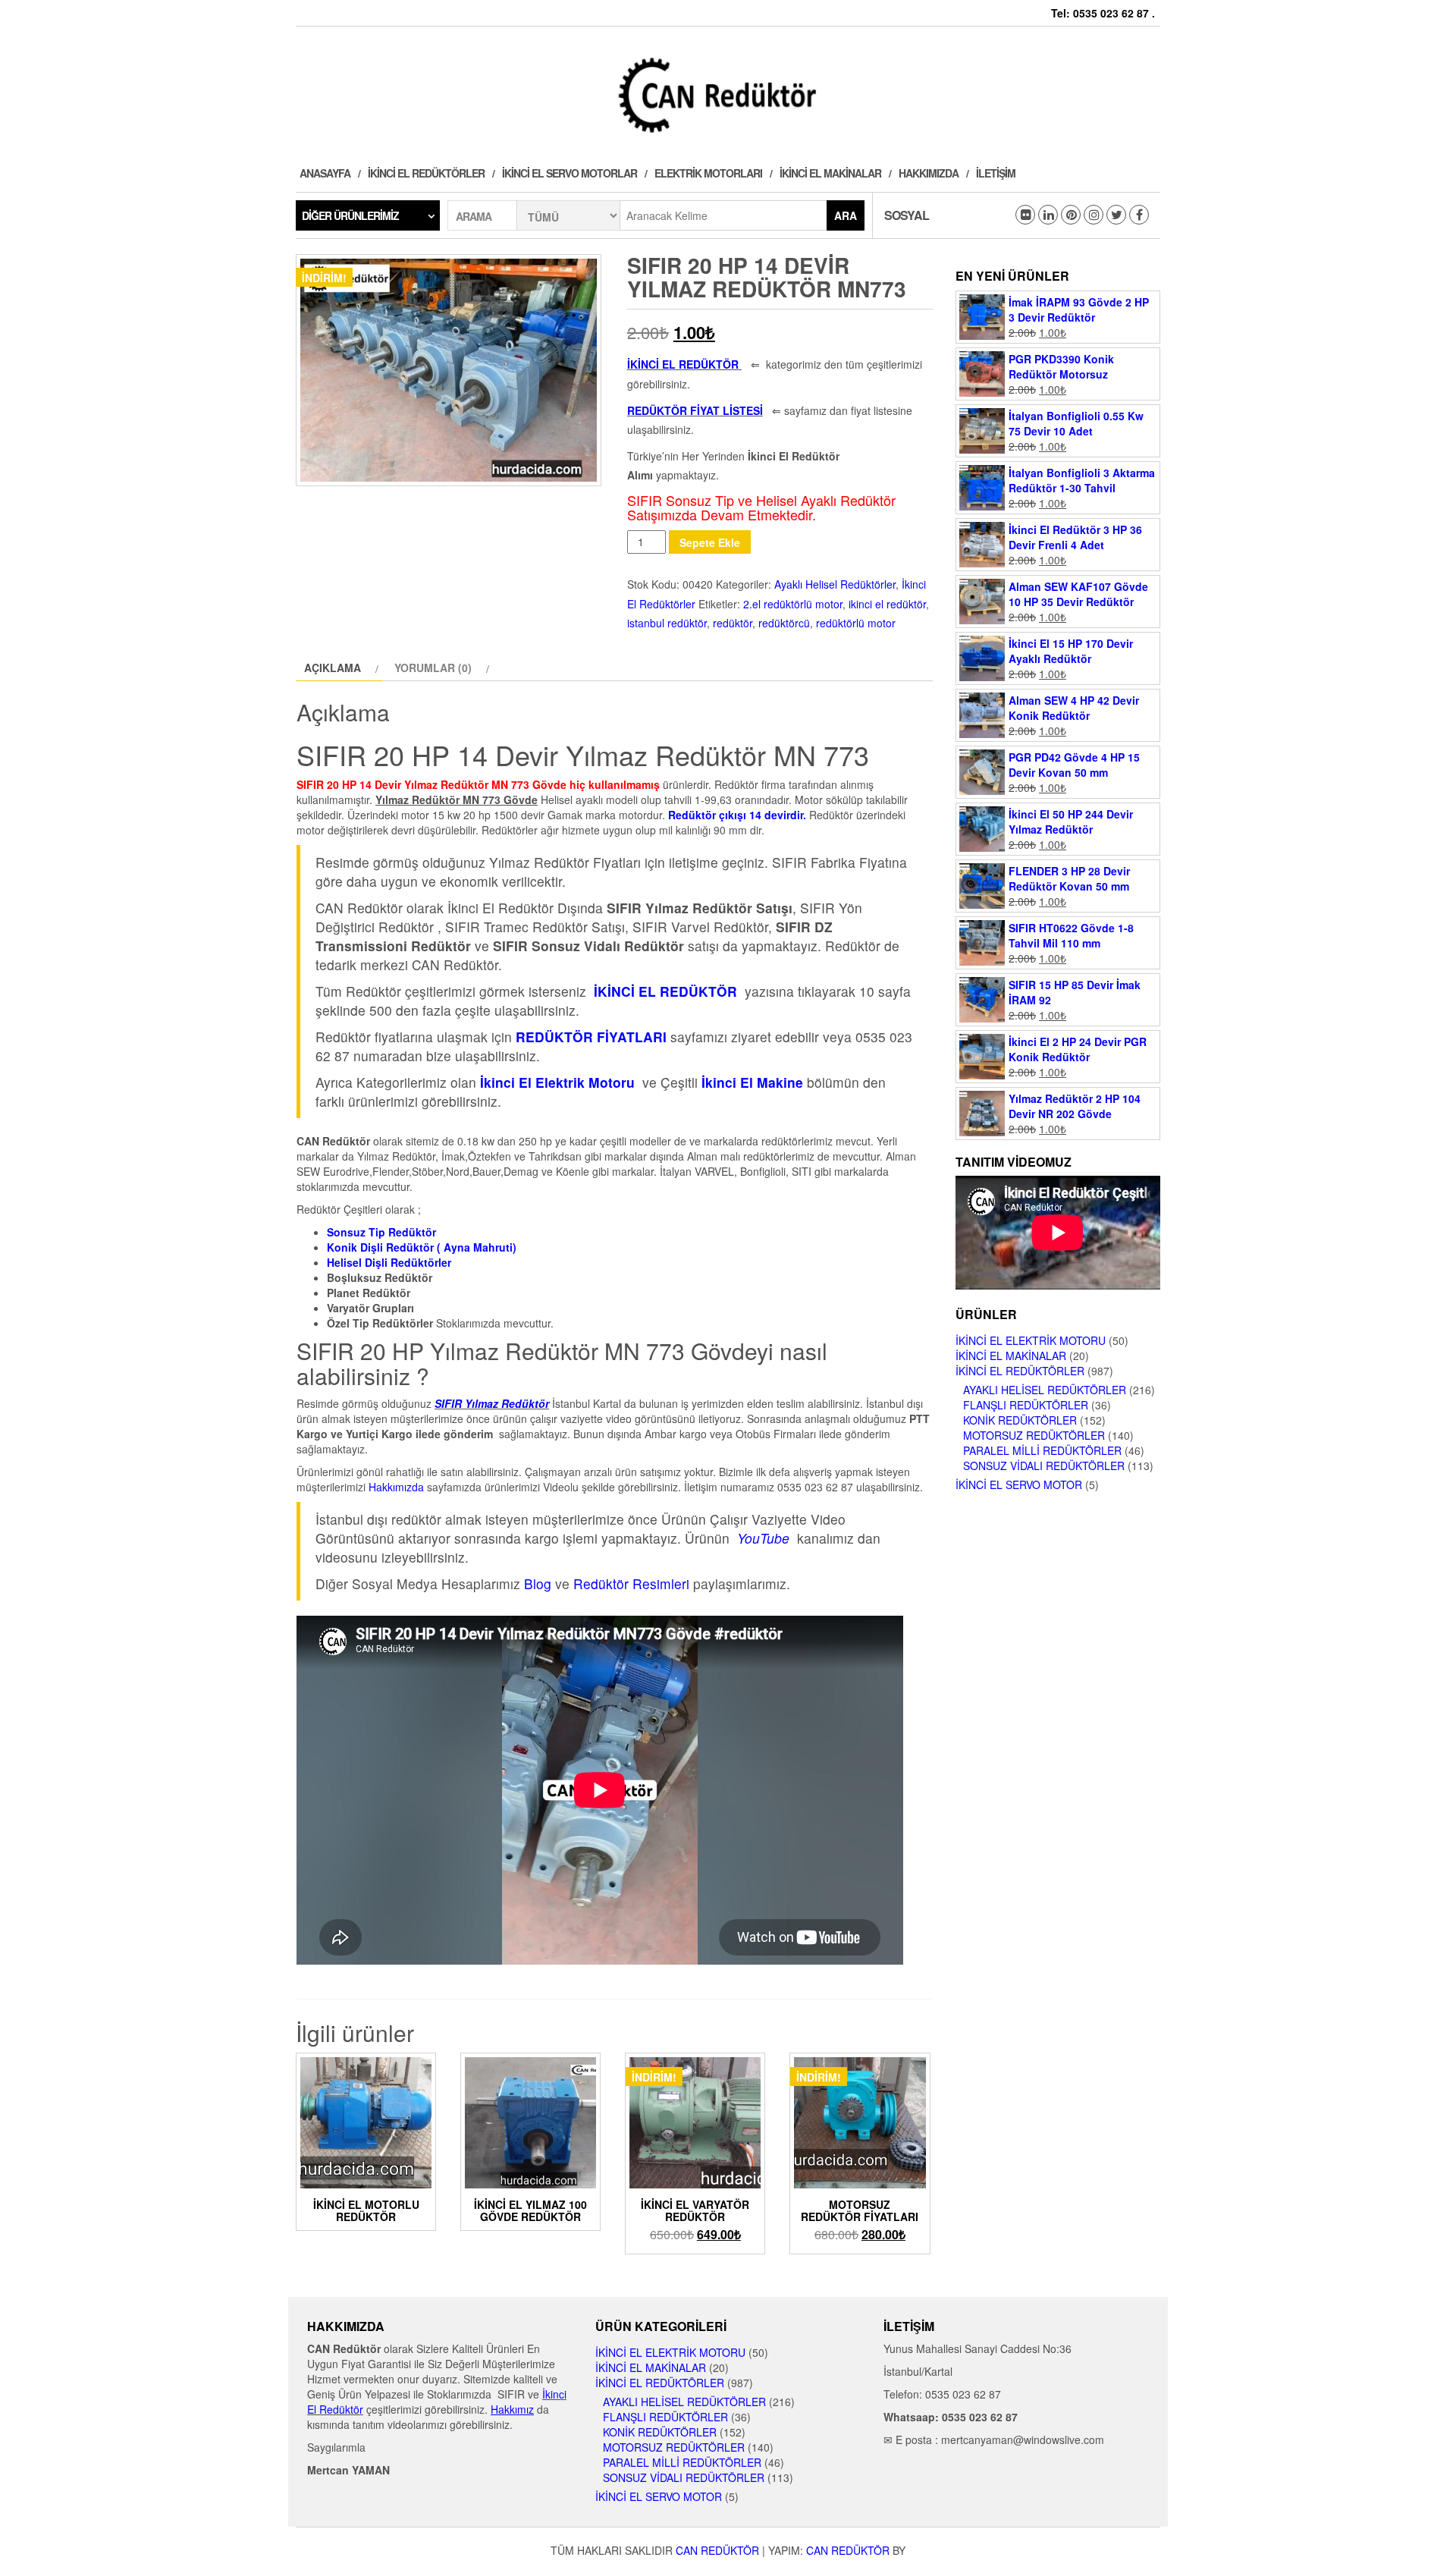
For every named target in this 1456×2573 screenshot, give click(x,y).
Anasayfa (325, 173)
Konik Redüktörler (1020, 1420)
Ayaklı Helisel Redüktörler (835, 584)
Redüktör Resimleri (631, 1583)
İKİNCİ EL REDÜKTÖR (683, 364)
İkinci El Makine (752, 1082)
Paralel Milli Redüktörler (1042, 1450)
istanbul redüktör (667, 623)
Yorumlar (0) (433, 668)
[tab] (339, 668)
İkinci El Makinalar (830, 173)
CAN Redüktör (717, 2550)
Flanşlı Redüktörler (1026, 1405)
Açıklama (333, 668)
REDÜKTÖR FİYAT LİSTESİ (695, 410)
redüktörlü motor (856, 623)
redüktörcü (784, 623)
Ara (846, 215)
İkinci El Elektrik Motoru (1031, 1340)
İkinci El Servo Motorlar (570, 173)
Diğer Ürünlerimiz (350, 215)
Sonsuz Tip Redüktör (381, 1232)
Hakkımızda (929, 173)
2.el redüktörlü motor (793, 604)
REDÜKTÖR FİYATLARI (591, 1037)
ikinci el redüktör (887, 604)
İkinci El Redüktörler (426, 173)
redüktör (733, 623)
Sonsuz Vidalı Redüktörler (1044, 1466)
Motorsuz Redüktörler (1034, 1435)
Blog (538, 1583)
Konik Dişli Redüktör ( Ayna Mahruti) (422, 1247)
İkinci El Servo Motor (1019, 1484)
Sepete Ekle (710, 542)
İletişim (996, 173)
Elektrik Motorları (708, 173)
